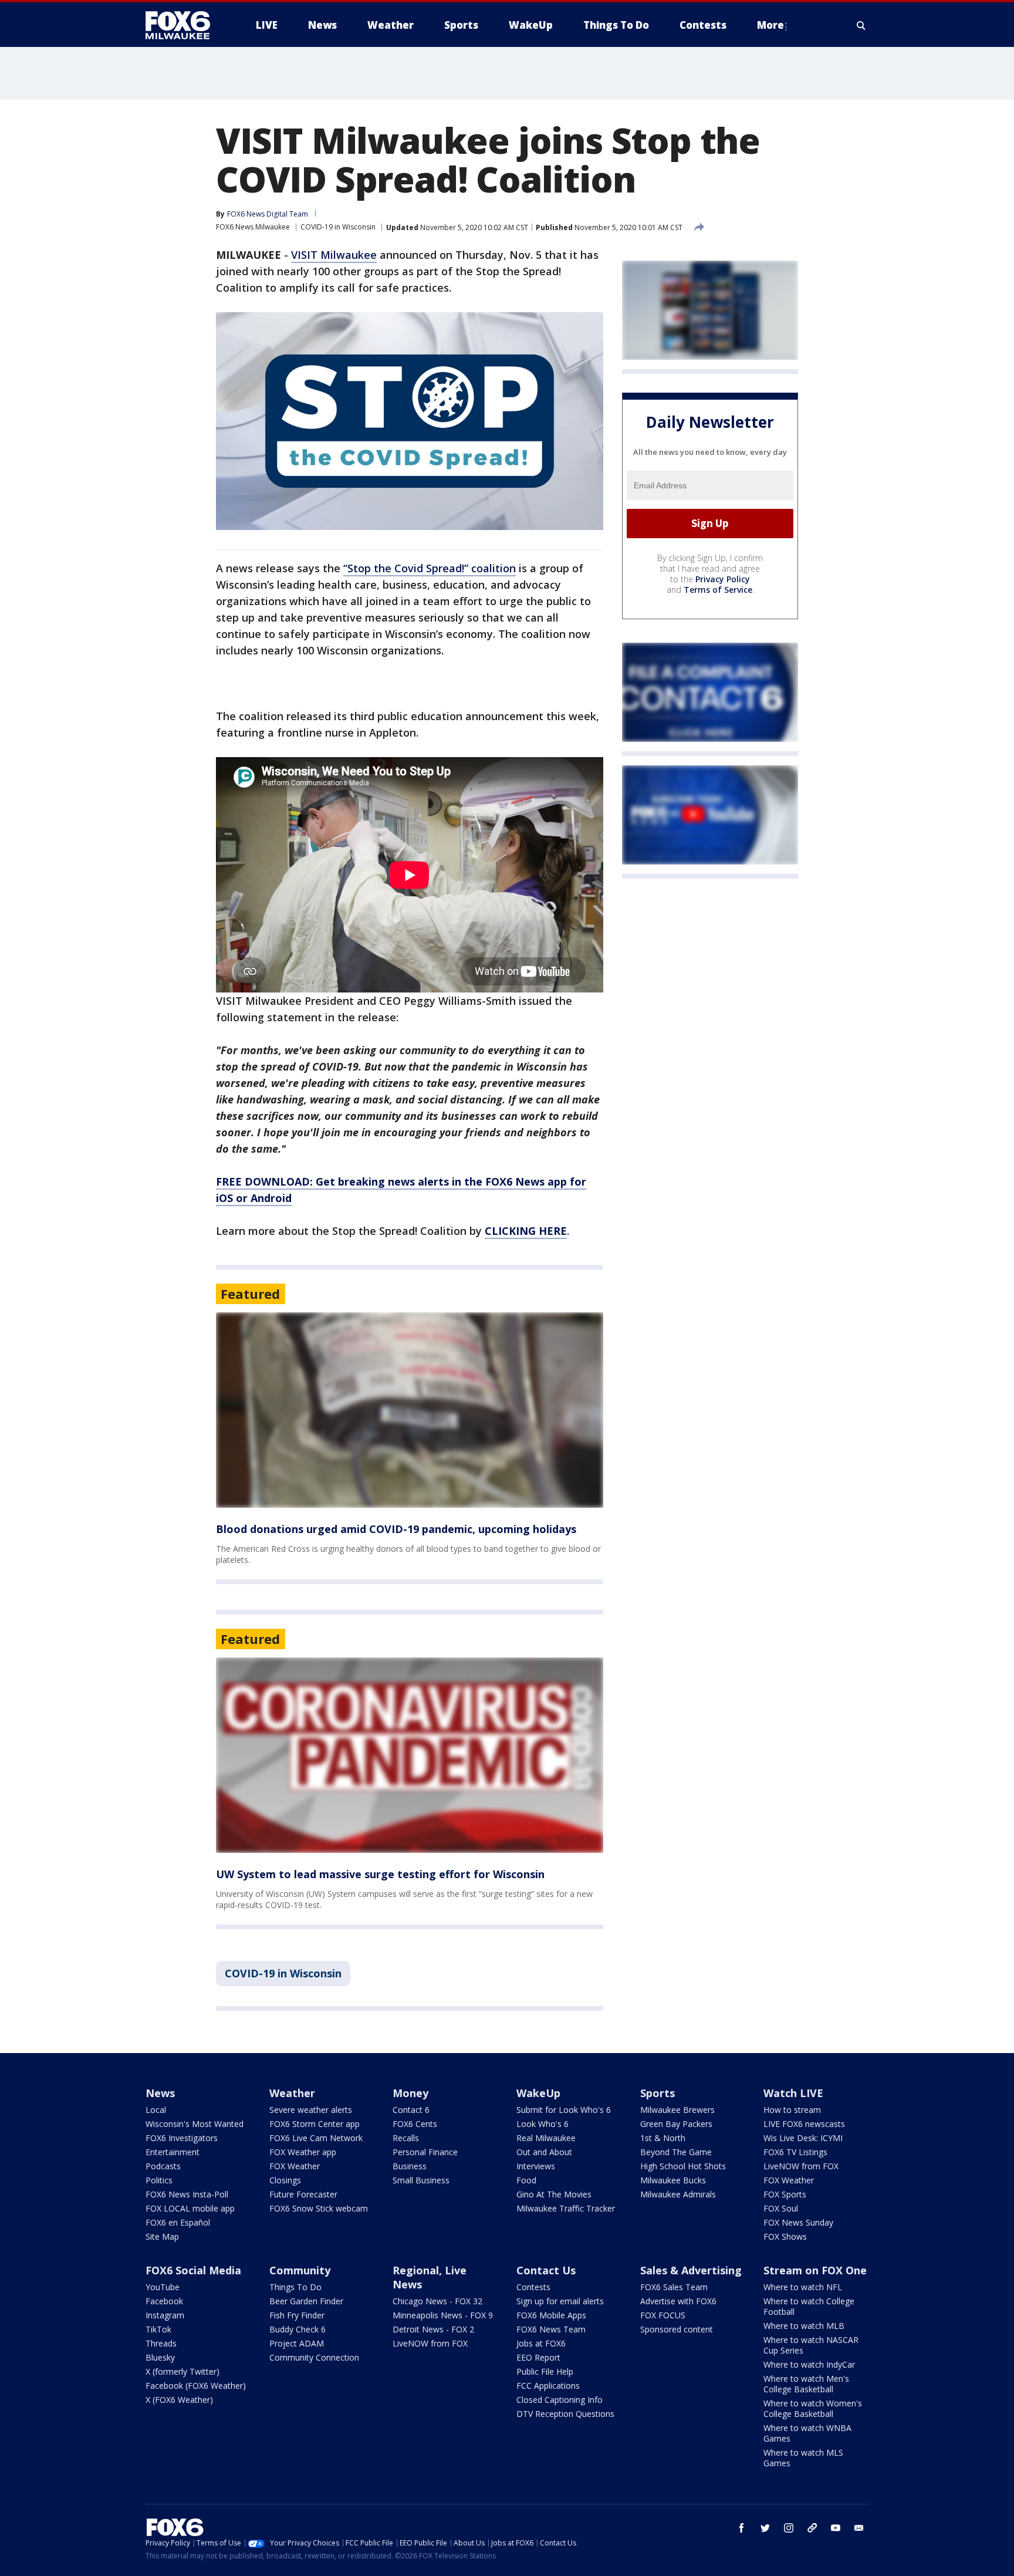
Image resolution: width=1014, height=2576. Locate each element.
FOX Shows (785, 2236)
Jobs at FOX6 (541, 2343)
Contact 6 (411, 2110)
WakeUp (538, 2093)
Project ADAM (297, 2343)
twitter (765, 2528)
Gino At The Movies (554, 2194)
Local (156, 2110)
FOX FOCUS (663, 2315)
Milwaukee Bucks (673, 2180)
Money (410, 2093)
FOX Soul (781, 2208)
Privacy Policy (723, 579)
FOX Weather (295, 2166)
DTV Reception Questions (565, 2414)
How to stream (792, 2110)
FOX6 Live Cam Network (316, 2138)
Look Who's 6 (543, 2124)
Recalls (406, 2138)
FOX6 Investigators (182, 2138)
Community (300, 2270)
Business (410, 2166)
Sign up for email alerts (560, 2301)
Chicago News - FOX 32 (437, 2301)
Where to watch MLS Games (803, 2458)
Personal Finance (425, 2152)
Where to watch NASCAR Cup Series (811, 2345)
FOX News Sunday (798, 2222)
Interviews (536, 2166)
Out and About (544, 2152)
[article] (410, 1410)
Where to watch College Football (809, 2306)
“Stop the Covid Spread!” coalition (430, 568)
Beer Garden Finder (306, 2301)
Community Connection (314, 2357)
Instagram (165, 2315)
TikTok (158, 2329)
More (770, 25)
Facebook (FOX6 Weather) (196, 2386)
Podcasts (163, 2166)
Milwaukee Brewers (677, 2110)
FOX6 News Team (551, 2329)
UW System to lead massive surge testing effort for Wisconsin (380, 1874)
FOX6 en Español (178, 2222)
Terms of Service (718, 590)
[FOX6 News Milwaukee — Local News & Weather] (184, 25)
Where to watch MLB (804, 2326)
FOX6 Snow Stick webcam (319, 2208)
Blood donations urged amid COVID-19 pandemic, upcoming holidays (396, 1529)
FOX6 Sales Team (674, 2287)
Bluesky (160, 2357)
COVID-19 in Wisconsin (338, 227)
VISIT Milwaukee (334, 255)
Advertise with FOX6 (678, 2301)
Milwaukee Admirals (678, 2194)
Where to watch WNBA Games (807, 2433)
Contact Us (546, 2270)
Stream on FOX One (815, 2270)
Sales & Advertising (691, 2270)
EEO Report (538, 2357)
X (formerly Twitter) (182, 2371)
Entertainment (173, 2152)
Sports (658, 2093)
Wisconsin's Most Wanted (195, 2124)
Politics (159, 2180)
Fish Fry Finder (297, 2315)
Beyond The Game (676, 2152)
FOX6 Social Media (193, 2270)
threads (812, 2528)
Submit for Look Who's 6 (564, 2110)
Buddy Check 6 (298, 2329)
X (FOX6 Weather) (179, 2400)
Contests (533, 2287)
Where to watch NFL (803, 2287)
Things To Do (295, 2287)
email (859, 2528)
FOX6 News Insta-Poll (187, 2194)
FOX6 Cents (415, 2124)
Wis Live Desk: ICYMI (803, 2138)
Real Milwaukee (546, 2138)
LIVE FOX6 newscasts (804, 2124)
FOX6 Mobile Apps (551, 2315)
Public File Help (545, 2371)
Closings (285, 2180)
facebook (742, 2528)
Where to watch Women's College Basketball (813, 2408)
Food (526, 2180)
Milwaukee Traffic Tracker (566, 2208)
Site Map (162, 2236)
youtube (836, 2528)
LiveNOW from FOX (801, 2166)
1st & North (663, 2138)
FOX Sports (785, 2194)
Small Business (421, 2180)
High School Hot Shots (683, 2166)
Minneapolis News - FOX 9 (443, 2315)
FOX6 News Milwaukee (253, 227)
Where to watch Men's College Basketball (806, 2384)
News (160, 2093)
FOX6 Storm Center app (315, 2124)
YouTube (163, 2287)
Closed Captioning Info (560, 2400)
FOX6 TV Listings (795, 2152)
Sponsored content (677, 2329)
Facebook (164, 2301)
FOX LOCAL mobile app (190, 2208)
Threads (161, 2343)
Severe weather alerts (311, 2110)
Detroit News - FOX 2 (433, 2329)
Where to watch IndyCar (809, 2364)
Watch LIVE (793, 2093)
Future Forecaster (303, 2194)
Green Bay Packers (676, 2124)
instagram (789, 2528)
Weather (292, 2093)
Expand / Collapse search (861, 25)
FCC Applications (548, 2386)
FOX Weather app (303, 2152)
